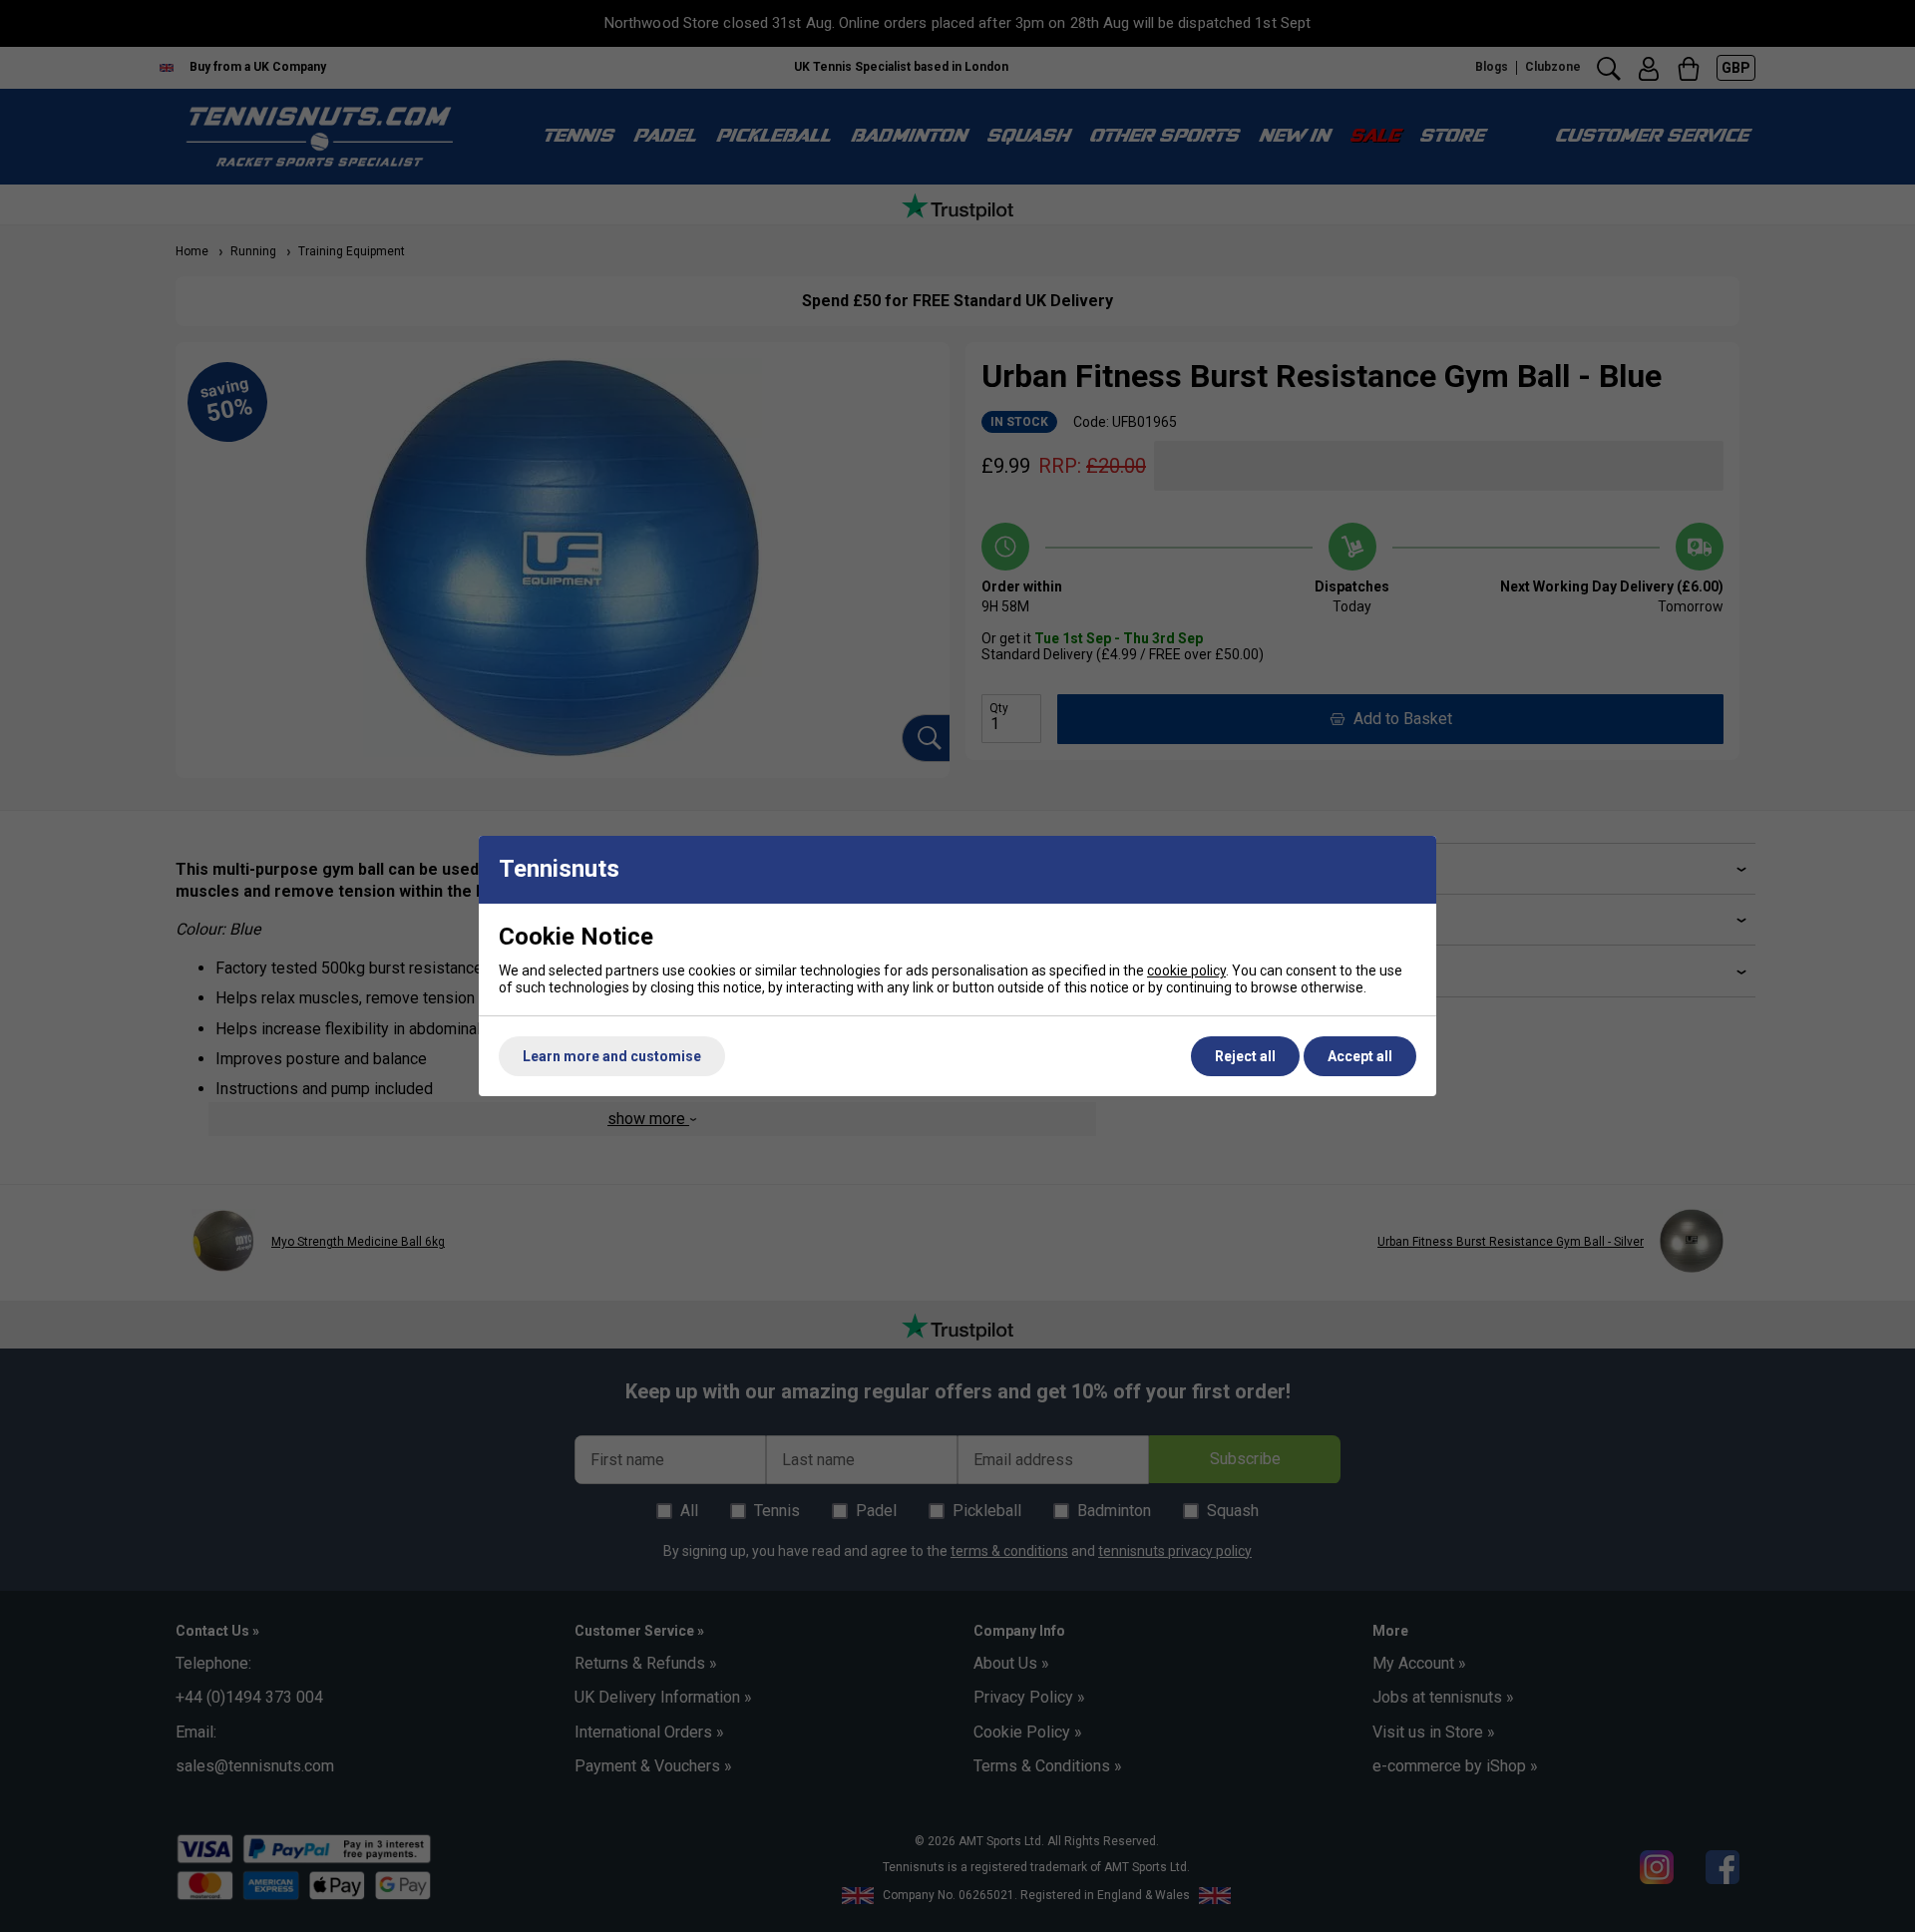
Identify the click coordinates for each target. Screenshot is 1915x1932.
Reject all (1245, 1056)
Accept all (1360, 1056)
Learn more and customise (612, 1056)
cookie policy (1186, 970)
